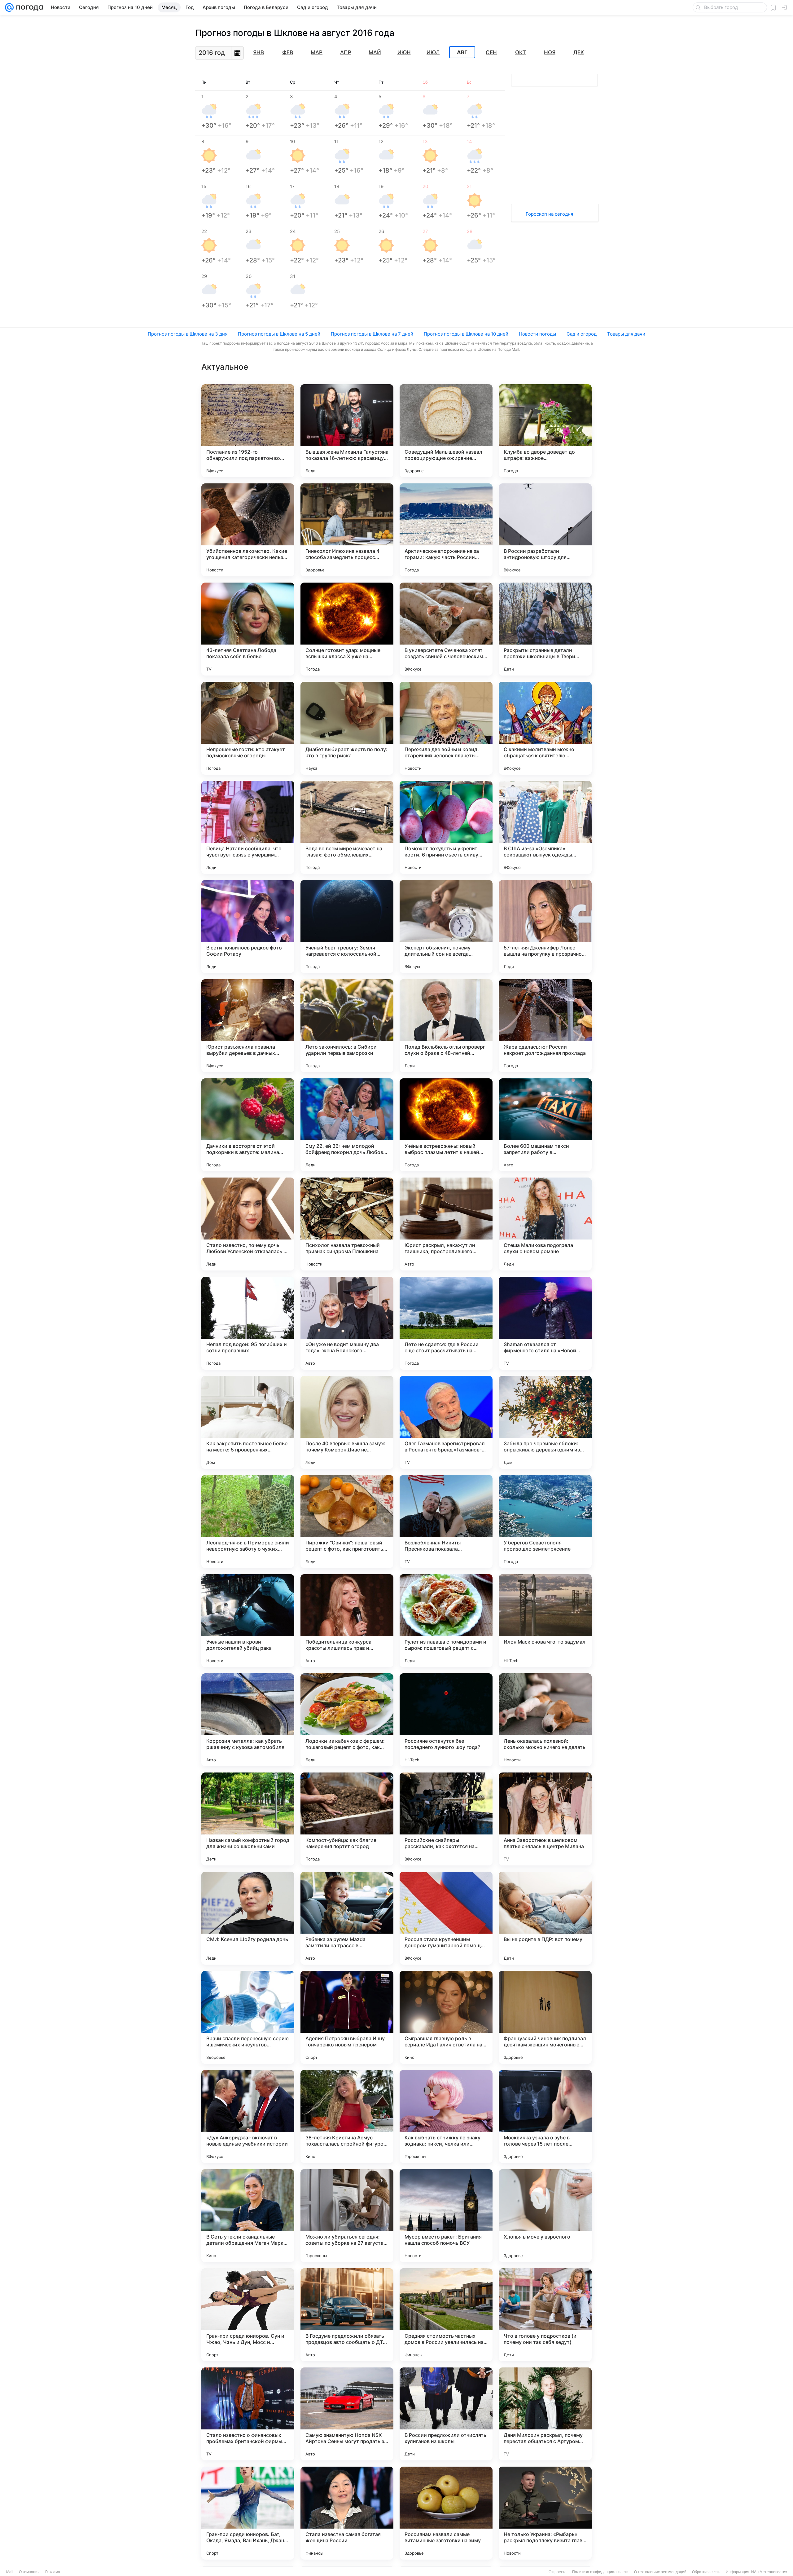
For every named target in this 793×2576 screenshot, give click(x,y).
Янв (258, 52)
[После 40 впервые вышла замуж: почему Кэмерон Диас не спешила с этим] (347, 1422)
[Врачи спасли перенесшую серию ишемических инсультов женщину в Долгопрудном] (248, 2017)
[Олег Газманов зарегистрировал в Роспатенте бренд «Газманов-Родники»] (446, 1422)
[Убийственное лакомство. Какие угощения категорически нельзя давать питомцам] (248, 530)
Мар (317, 52)
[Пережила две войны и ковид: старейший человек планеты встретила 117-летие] (446, 728)
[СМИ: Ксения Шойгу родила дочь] (248, 1918)
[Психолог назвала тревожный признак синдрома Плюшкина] (347, 1224)
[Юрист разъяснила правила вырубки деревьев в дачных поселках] (248, 1026)
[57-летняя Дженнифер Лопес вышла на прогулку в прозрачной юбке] (545, 927)
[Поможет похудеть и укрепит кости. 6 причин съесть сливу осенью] (446, 827)
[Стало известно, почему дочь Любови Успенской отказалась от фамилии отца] (248, 1224)
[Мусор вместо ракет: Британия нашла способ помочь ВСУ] (446, 2216)
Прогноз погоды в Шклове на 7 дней (372, 334)
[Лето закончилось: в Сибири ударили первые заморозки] (347, 1026)
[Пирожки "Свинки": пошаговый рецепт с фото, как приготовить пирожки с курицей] (347, 1521)
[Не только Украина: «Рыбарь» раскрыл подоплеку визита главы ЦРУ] (545, 2513)
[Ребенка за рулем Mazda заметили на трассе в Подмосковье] (347, 1918)
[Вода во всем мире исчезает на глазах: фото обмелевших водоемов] (347, 827)
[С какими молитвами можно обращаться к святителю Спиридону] (545, 728)
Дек (579, 52)
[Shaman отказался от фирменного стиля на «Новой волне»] (545, 1323)
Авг (462, 52)
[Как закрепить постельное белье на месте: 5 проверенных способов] (248, 1422)
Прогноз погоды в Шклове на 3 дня (188, 334)
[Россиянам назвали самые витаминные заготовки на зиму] (446, 2513)
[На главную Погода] (28, 7)
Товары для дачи (626, 334)
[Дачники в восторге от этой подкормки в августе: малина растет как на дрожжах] (248, 1125)
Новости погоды (537, 334)
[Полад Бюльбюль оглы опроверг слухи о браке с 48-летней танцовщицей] (446, 1026)
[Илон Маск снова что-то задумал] (545, 1621)
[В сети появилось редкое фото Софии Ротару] (248, 927)
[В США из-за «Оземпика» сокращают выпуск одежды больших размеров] (545, 827)
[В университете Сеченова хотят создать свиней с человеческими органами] (446, 629)
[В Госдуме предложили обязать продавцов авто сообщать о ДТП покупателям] (347, 2315)
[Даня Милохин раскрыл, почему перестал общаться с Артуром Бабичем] (545, 2414)
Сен (491, 52)
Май (375, 52)
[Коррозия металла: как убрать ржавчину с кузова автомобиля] (248, 1720)
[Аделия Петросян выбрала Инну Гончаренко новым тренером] (347, 2017)
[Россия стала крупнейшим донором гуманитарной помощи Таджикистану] (446, 1918)
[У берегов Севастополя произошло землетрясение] (545, 1521)
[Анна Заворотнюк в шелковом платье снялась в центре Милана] (545, 1819)
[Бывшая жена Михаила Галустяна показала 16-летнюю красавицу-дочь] (347, 431)
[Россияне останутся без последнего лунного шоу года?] (446, 1720)
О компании (29, 2572)
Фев (288, 52)
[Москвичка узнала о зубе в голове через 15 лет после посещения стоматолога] (545, 2116)
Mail (10, 2572)
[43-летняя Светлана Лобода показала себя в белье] (248, 629)
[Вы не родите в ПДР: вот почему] (545, 1918)
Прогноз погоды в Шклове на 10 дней (466, 334)
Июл (433, 52)
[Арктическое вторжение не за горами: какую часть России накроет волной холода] (446, 530)
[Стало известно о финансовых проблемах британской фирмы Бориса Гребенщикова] (248, 2414)
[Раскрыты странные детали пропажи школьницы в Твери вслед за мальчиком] (545, 629)
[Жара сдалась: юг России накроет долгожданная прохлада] (545, 1026)
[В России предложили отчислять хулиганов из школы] (446, 2414)
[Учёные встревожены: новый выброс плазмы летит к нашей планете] (446, 1125)
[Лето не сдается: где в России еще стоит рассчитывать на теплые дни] (446, 1323)
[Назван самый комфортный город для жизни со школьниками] (248, 1819)
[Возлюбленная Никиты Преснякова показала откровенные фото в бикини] (446, 1521)
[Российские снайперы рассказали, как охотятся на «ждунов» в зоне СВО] (446, 1819)
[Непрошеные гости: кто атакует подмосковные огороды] (248, 728)
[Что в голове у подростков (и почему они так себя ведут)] (545, 2315)
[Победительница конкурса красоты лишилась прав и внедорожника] (347, 1621)
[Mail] (9, 7)
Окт (521, 52)
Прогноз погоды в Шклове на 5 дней (279, 334)
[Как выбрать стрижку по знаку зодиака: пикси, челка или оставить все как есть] (446, 2116)
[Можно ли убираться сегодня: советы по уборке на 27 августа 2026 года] (347, 2216)
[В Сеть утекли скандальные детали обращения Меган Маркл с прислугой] (248, 2216)
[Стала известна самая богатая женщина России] (347, 2513)
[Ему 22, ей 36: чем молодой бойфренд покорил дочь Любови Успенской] (347, 1125)
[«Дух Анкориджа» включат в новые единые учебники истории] (248, 2116)
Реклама (53, 2572)
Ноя (550, 52)
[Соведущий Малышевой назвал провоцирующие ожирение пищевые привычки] (446, 431)
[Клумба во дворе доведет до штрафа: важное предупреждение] (545, 431)
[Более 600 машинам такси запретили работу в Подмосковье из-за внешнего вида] (545, 1125)
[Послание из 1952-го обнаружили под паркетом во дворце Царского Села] (248, 431)
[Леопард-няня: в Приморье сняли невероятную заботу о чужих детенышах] (248, 1521)
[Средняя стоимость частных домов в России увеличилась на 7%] (446, 2315)
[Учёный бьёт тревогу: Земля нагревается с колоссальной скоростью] (347, 927)
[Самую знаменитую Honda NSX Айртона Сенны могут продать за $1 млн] (347, 2414)
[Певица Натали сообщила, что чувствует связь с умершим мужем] (248, 827)
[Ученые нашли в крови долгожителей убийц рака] (248, 1621)
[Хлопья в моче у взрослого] (545, 2216)
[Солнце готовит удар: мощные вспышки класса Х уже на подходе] (347, 629)
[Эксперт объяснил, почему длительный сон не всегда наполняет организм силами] (446, 927)
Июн (404, 52)
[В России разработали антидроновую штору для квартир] (545, 530)
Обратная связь (706, 2572)
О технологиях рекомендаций (660, 2572)
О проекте (558, 2572)
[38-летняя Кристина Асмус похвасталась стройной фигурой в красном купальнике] (347, 2116)
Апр (346, 52)
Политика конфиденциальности (600, 2572)
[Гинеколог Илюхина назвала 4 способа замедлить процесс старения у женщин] (347, 530)
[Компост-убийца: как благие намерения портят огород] (347, 1819)
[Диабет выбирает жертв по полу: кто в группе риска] (347, 728)
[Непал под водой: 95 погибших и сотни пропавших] (248, 1323)
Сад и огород (582, 334)
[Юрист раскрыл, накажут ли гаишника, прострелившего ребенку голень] (446, 1224)
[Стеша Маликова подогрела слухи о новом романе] (545, 1224)
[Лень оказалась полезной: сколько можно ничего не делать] (545, 1720)
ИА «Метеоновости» (769, 2572)
